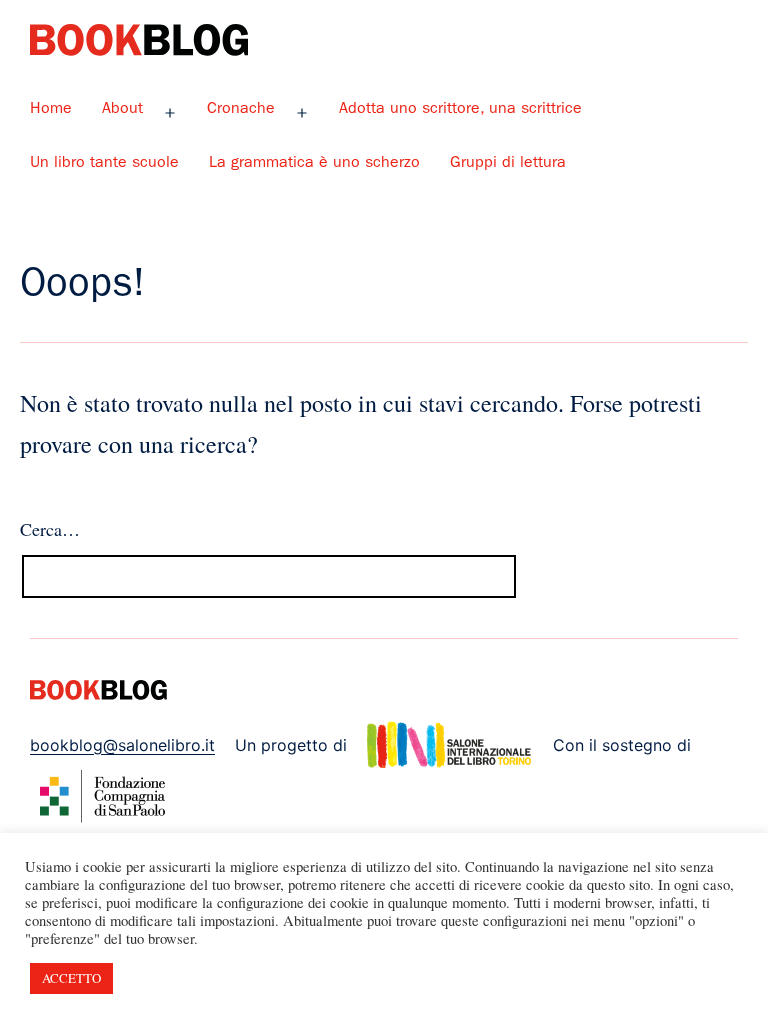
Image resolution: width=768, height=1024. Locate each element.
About (122, 110)
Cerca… (50, 529)
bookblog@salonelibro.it (122, 745)
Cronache (241, 110)
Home (51, 110)
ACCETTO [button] (71, 978)
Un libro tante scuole (104, 164)
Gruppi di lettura (508, 164)
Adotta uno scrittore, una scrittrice (460, 110)
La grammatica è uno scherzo (314, 164)
